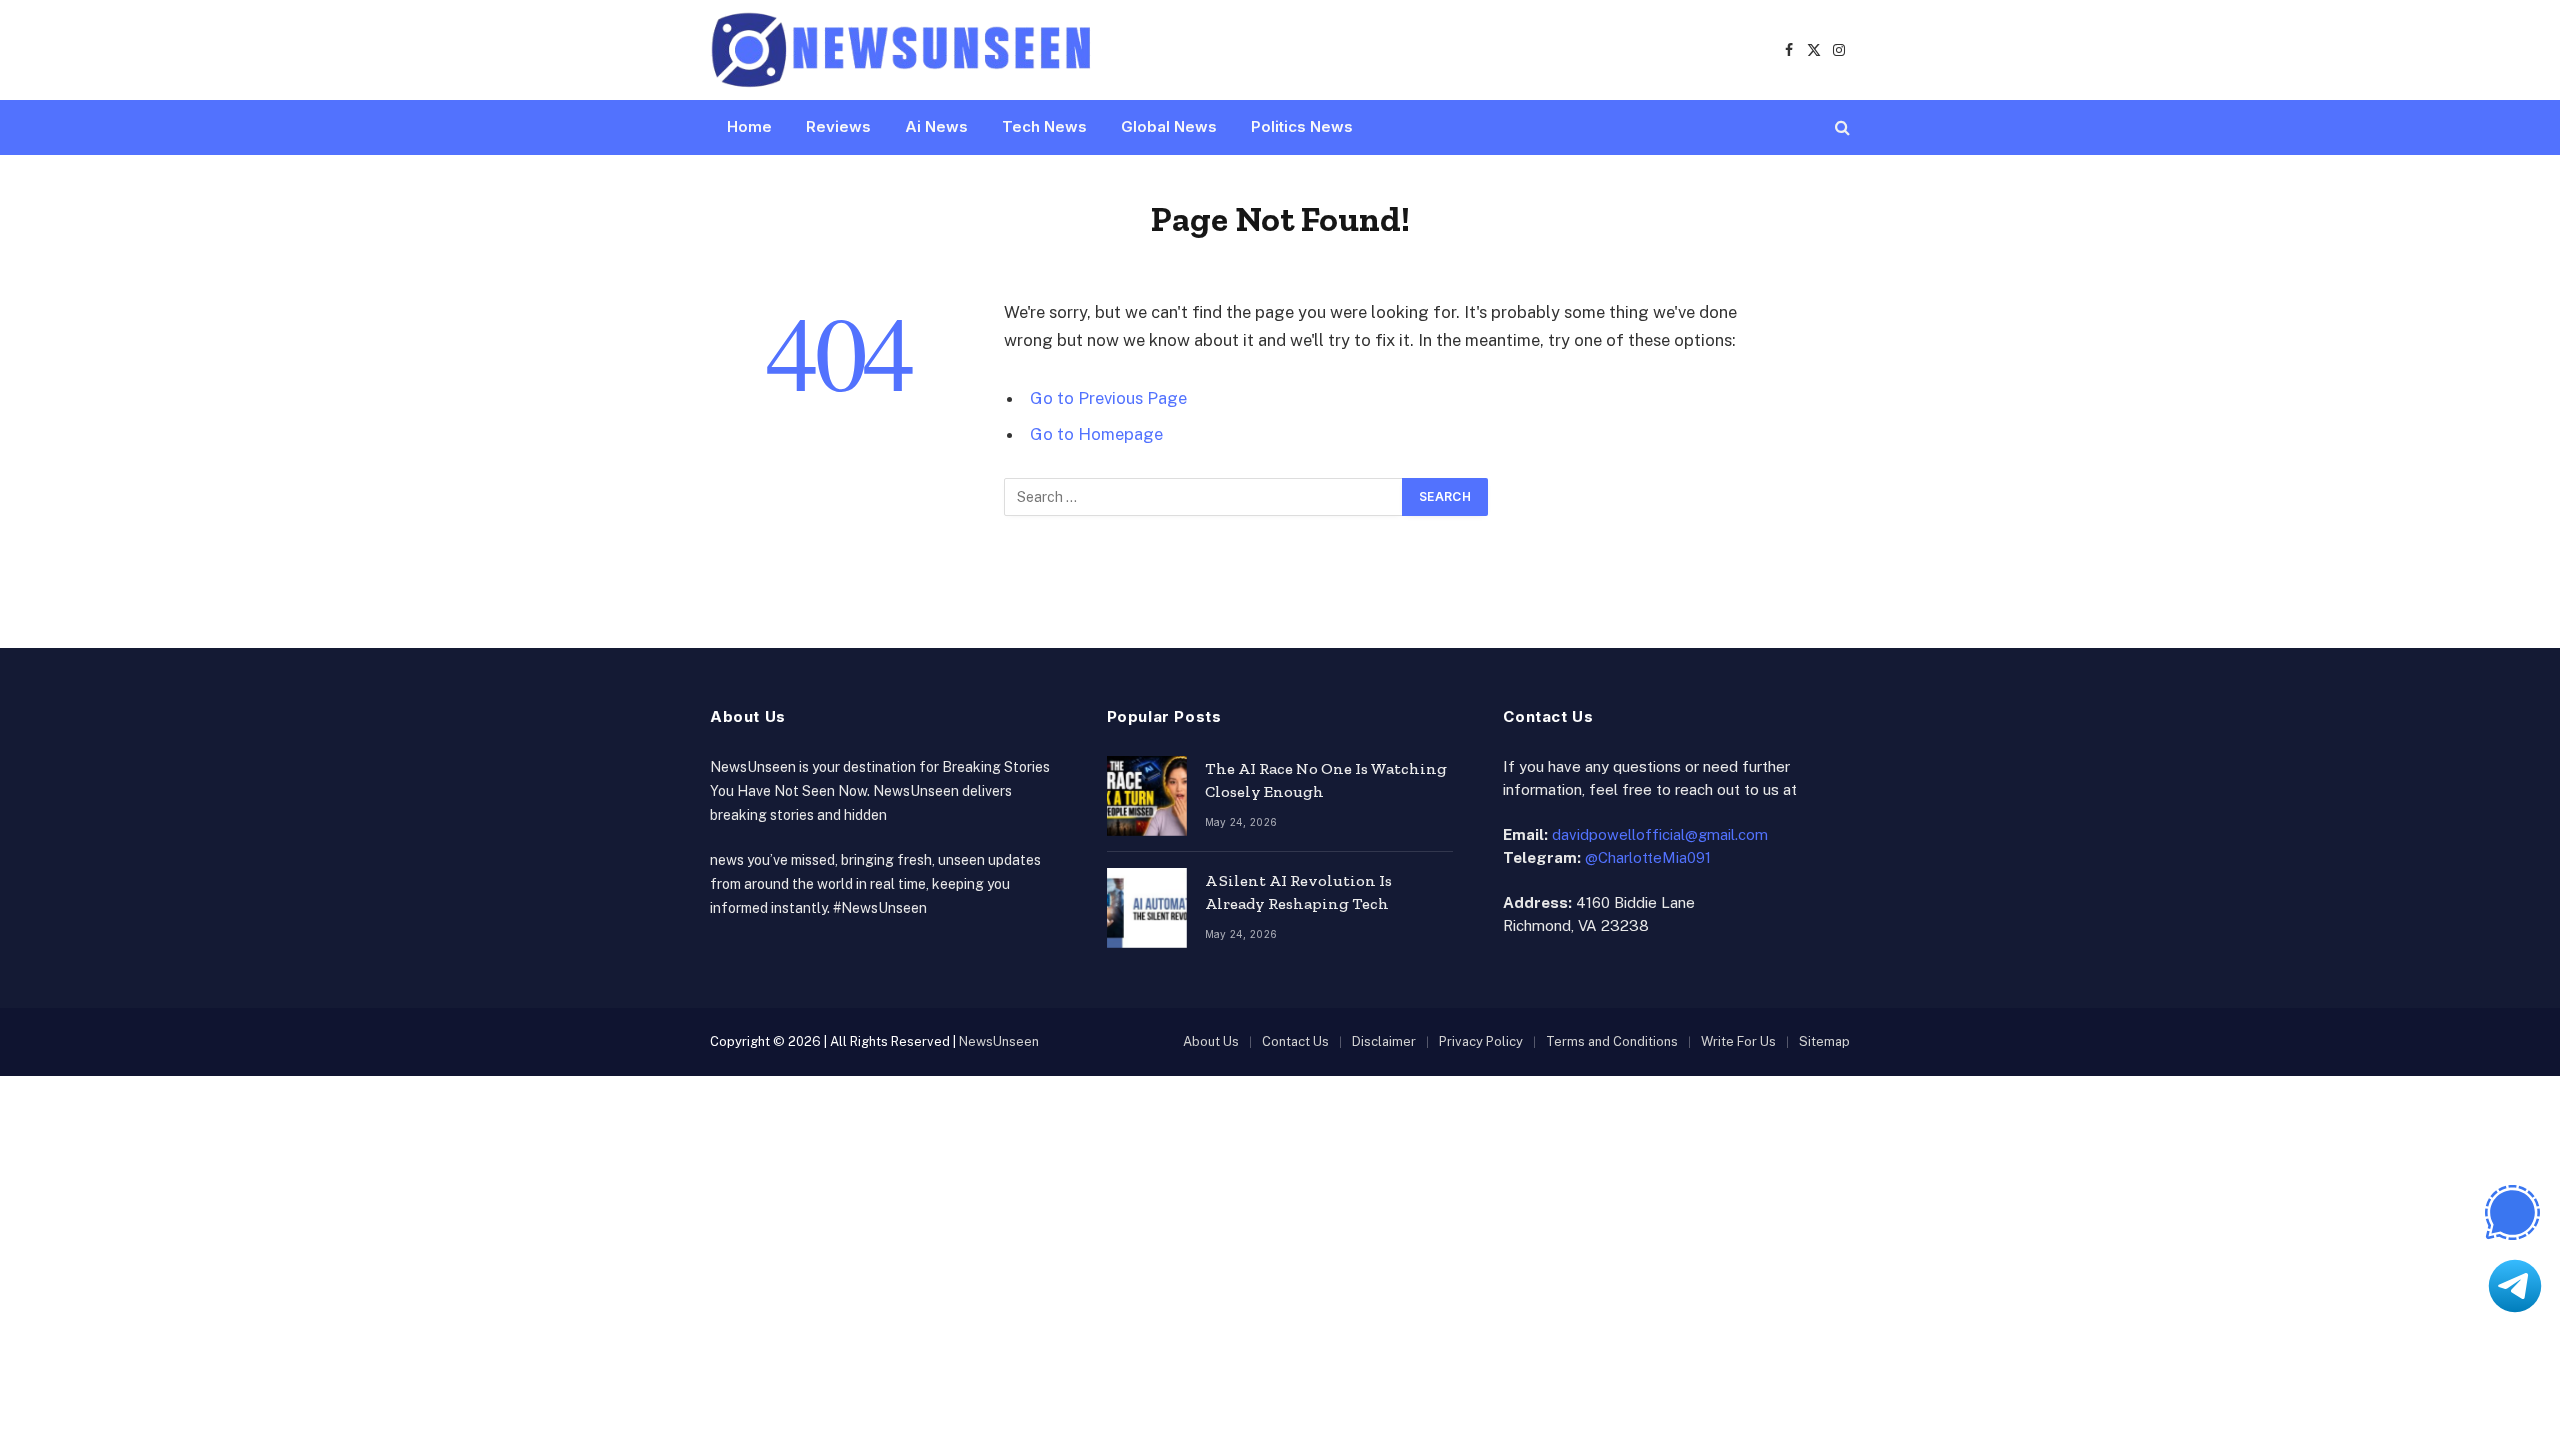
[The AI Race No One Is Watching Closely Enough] (1147, 796)
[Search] (1840, 127)
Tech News (1044, 126)
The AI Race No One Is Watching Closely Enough (1326, 780)
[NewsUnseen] (902, 50)
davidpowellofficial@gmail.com (1660, 834)
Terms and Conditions (1612, 1041)
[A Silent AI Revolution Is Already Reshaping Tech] (1147, 908)
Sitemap (1824, 1041)
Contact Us (1295, 1041)
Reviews (838, 126)
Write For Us (1738, 1041)
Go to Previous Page (1108, 398)
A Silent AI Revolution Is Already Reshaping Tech (1298, 892)
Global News (1169, 126)
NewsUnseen (999, 1041)
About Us (1211, 1041)
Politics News (1302, 126)
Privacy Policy (1481, 1041)
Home (749, 126)
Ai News (936, 126)
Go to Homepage (1096, 434)
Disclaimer (1384, 1041)
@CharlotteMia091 (1648, 857)
